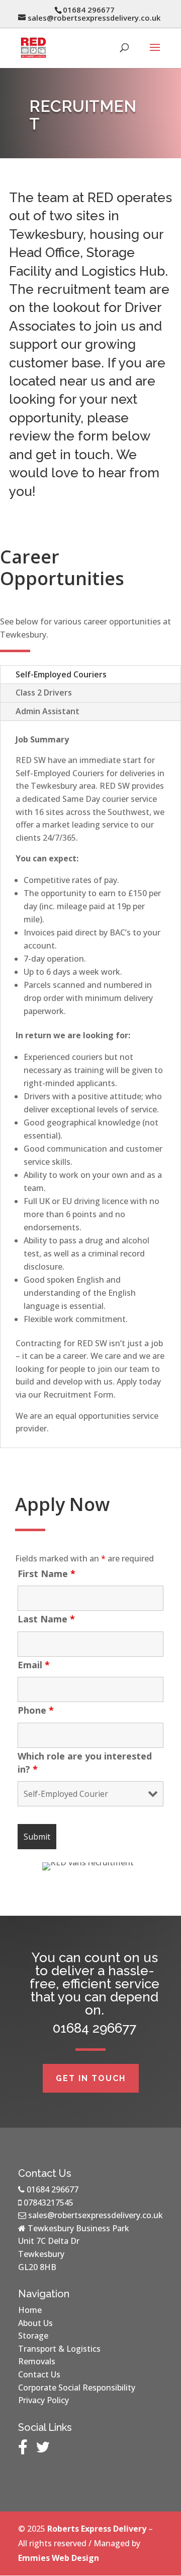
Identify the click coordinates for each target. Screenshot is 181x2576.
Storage (33, 2336)
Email (34, 1665)
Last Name (46, 1619)
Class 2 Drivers (44, 693)
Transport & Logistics (59, 2349)
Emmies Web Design (59, 2558)
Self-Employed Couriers (61, 674)
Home (30, 2310)
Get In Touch (91, 2078)
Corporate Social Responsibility (77, 2387)
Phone (36, 1710)
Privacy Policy (43, 2400)
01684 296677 (53, 2189)
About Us (35, 2323)
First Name (47, 1574)
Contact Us (39, 2374)
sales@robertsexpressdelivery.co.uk (96, 2215)
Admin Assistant (48, 711)
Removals (37, 2361)
